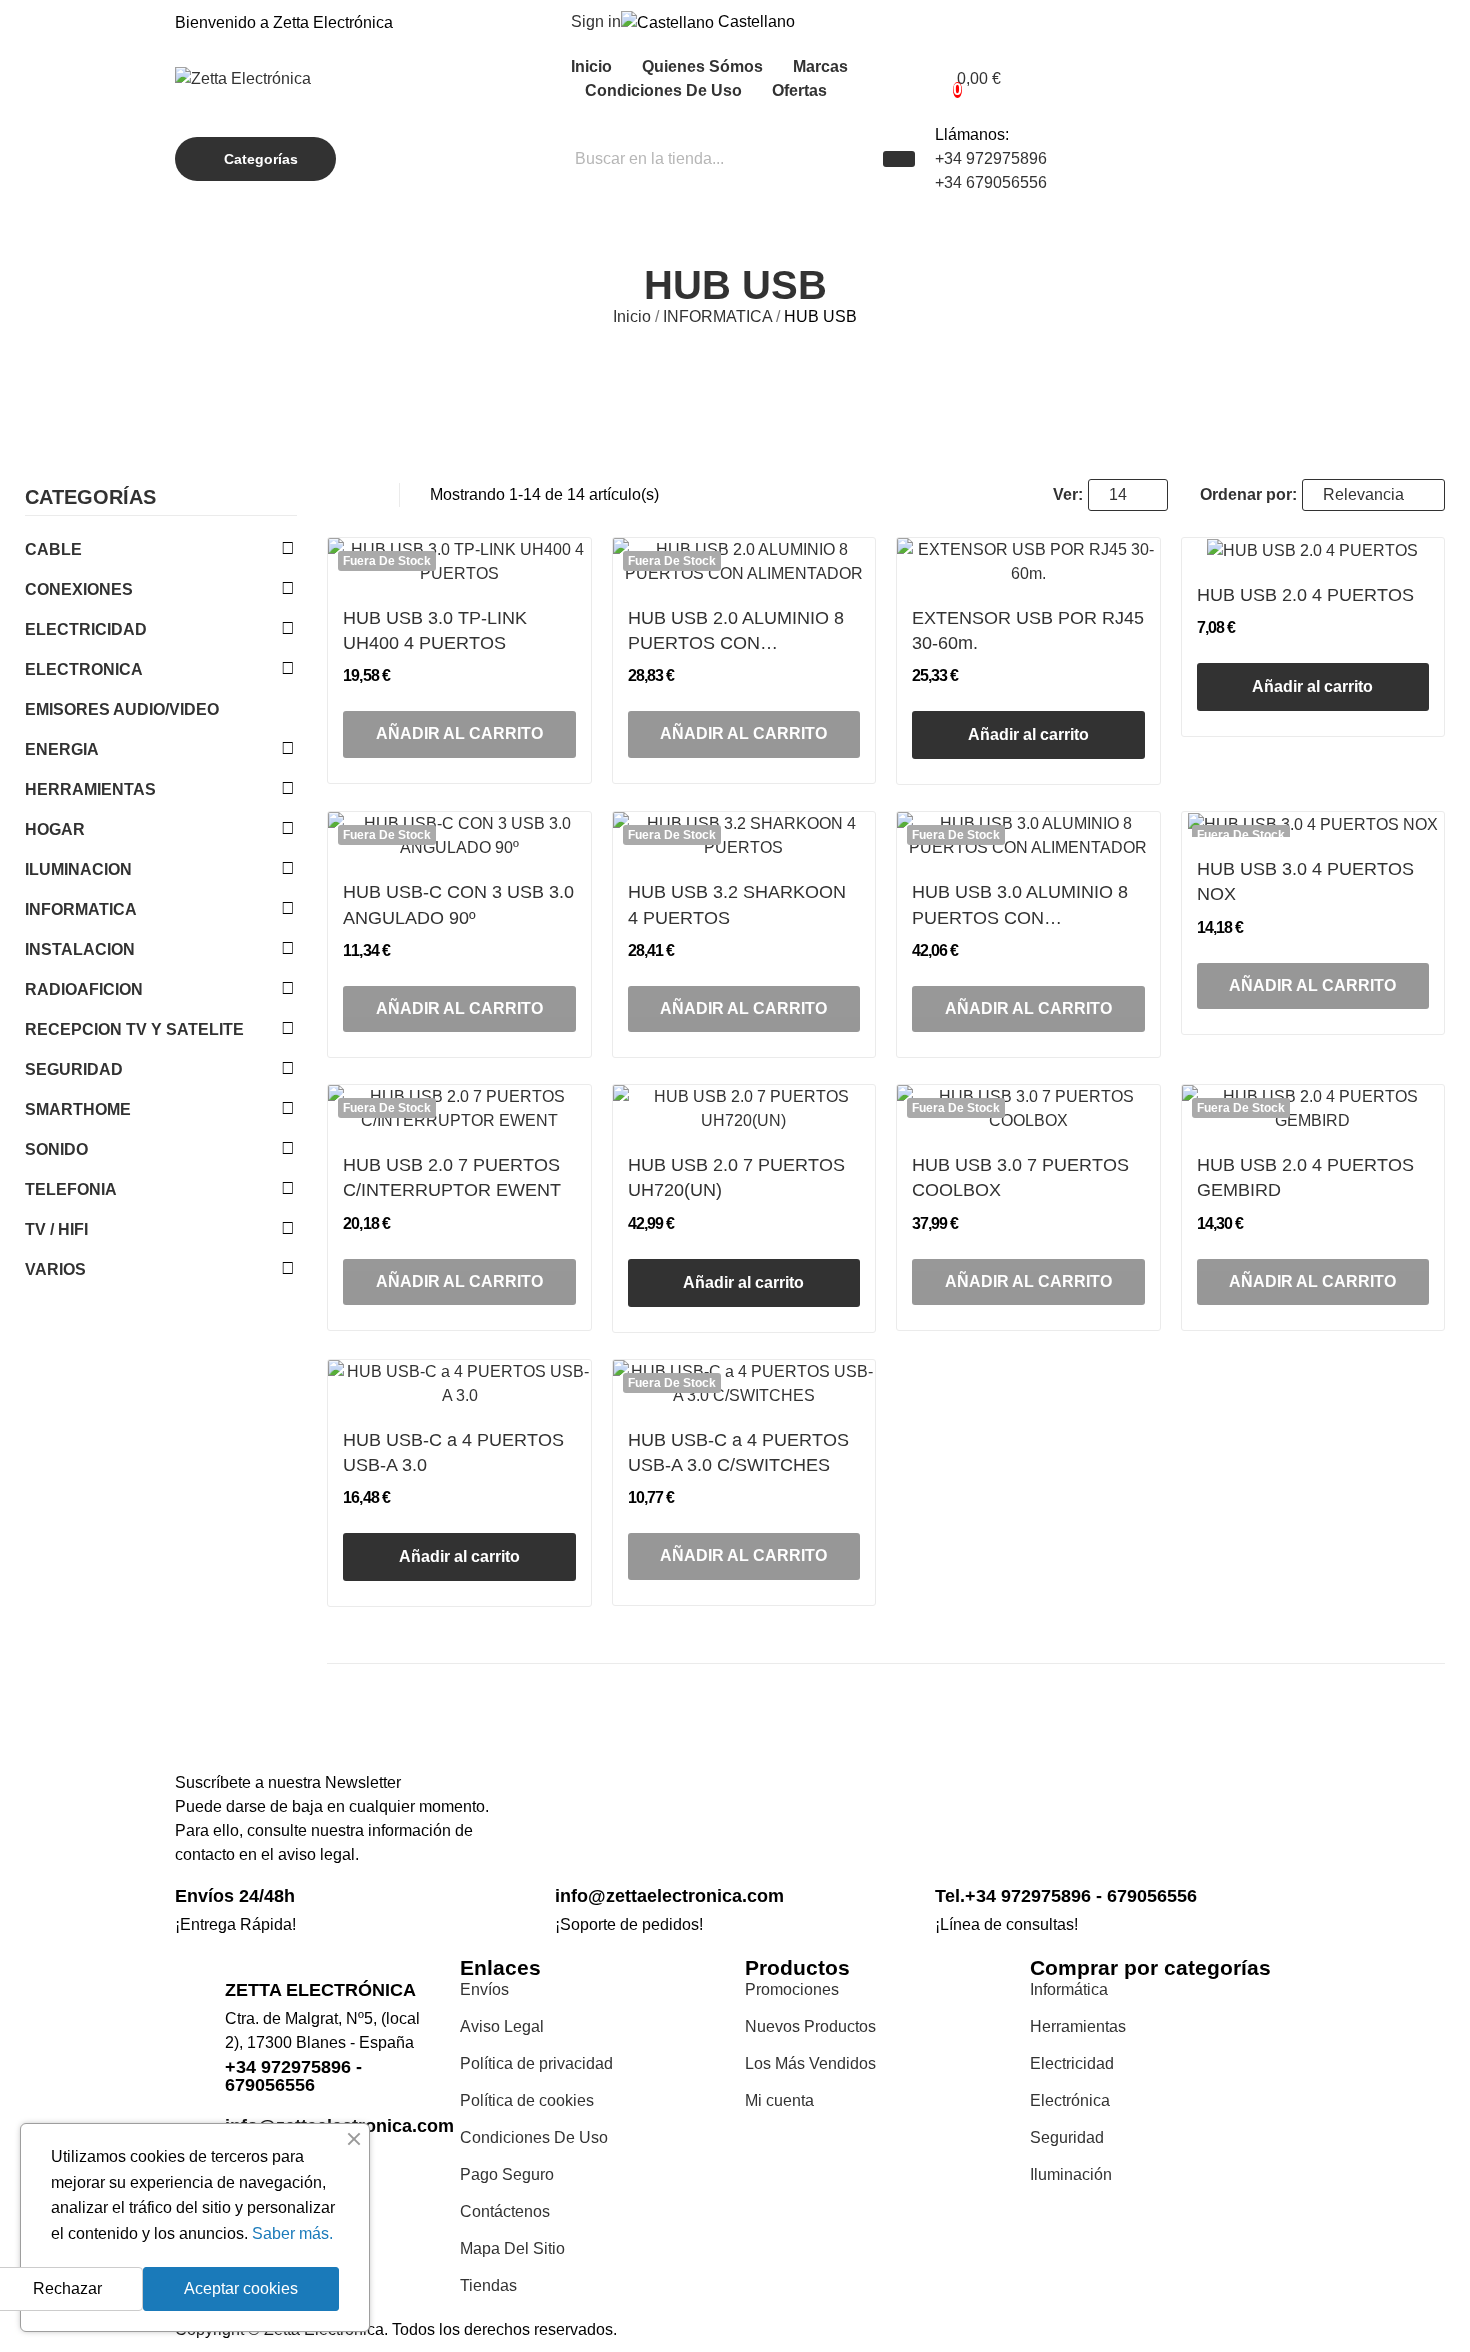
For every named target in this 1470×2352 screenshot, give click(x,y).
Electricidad (1072, 2063)
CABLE (53, 549)
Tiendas (488, 2285)
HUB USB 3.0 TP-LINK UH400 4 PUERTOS (435, 630)
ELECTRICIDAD (86, 629)
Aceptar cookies (241, 2288)
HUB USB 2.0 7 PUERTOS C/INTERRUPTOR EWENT (452, 1177)
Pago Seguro (507, 2174)
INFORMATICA (81, 909)
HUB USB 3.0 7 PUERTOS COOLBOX (1020, 1177)
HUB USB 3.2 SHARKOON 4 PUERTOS (737, 904)
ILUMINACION (78, 869)
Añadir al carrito (1028, 734)
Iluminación (1071, 2174)
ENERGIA (62, 749)
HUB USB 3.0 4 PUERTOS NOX (1305, 881)
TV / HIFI (56, 1229)
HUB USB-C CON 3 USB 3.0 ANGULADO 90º (458, 904)
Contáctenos (505, 2211)
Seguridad (1067, 2137)
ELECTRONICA (84, 669)
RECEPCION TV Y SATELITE (134, 1029)
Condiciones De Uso (534, 2137)
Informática (1069, 1989)
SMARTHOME (78, 1109)
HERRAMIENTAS (90, 789)
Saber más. (292, 2233)
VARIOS (55, 1269)
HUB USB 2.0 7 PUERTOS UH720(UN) (736, 1177)
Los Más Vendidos (810, 2063)
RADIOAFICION (84, 989)
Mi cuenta (779, 2100)
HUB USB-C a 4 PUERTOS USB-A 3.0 (453, 1452)
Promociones (792, 1989)
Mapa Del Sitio (512, 2248)
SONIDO (56, 1149)
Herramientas (1078, 2026)
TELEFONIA (71, 1189)
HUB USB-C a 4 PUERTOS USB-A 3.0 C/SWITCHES (738, 1452)
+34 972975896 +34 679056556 (991, 170)
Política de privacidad (536, 2063)
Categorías (90, 497)
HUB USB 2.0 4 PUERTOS (1305, 595)
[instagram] (963, 1819)
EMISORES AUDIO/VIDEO (122, 709)
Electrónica (1070, 2100)
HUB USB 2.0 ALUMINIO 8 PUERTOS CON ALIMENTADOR (736, 632)
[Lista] (363, 495)
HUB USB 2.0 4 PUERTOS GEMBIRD (1305, 1177)
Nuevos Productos (810, 2026)
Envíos (484, 1989)
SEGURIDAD (74, 1069)
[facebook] (941, 1819)
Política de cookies (527, 2100)
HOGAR (55, 829)
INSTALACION (80, 949)
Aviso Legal (502, 2026)
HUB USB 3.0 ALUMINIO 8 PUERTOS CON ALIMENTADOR (1020, 906)
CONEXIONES (79, 589)
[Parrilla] (336, 495)
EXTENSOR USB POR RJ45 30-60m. (1028, 630)
